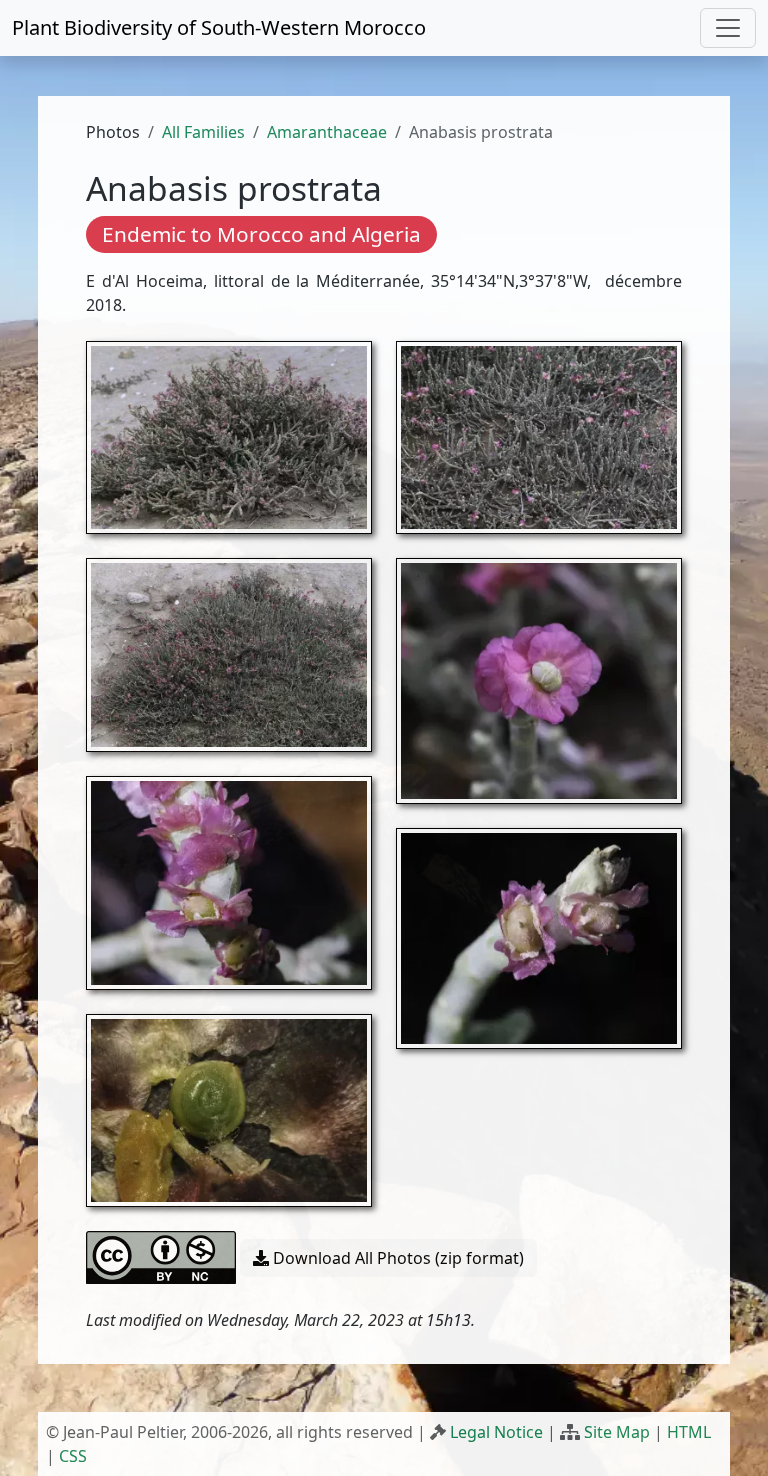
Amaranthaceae (327, 132)
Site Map (617, 1432)
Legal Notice (496, 1432)
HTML (689, 1432)
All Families (203, 132)
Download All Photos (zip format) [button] (396, 1258)
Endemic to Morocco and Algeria (261, 234)
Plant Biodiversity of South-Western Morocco (219, 27)
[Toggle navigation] (728, 28)
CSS (73, 1456)
